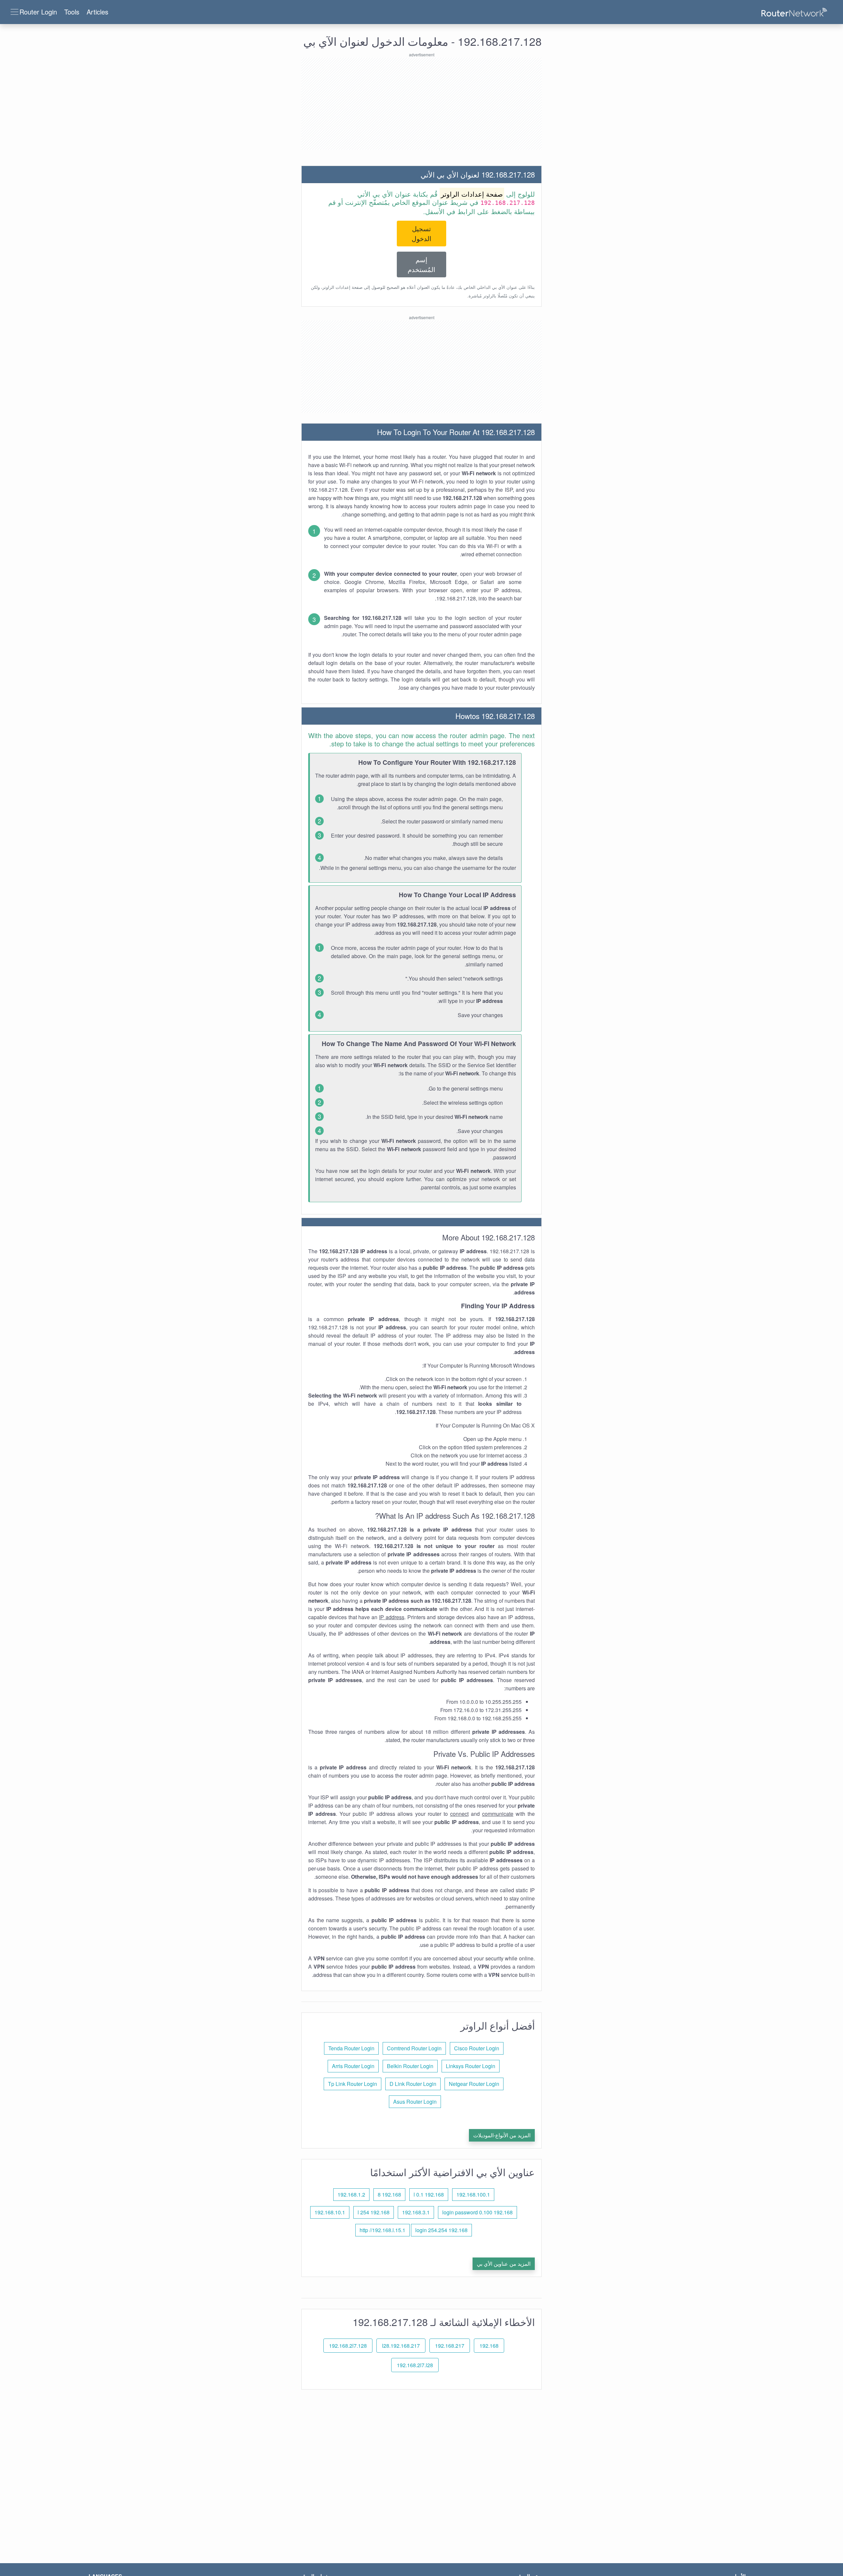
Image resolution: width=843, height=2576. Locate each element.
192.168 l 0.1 (429, 2194)
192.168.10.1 (330, 2212)
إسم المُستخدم (421, 264)
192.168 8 (389, 2194)
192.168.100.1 (473, 2194)
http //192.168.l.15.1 (382, 2230)
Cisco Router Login (477, 2048)
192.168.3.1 (416, 2212)
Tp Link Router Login (353, 2084)
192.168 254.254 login (441, 2230)
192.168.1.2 (351, 2194)
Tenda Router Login (351, 2048)
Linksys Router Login (471, 2066)
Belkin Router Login (410, 2066)
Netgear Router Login (474, 2084)
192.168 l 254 (374, 2212)
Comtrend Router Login (414, 2048)
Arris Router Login (353, 2066)
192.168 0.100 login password (477, 2212)
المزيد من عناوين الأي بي (504, 2264)
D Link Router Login (413, 2084)
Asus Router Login (415, 2102)
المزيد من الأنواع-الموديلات (502, 2135)
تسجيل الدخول (421, 233)
